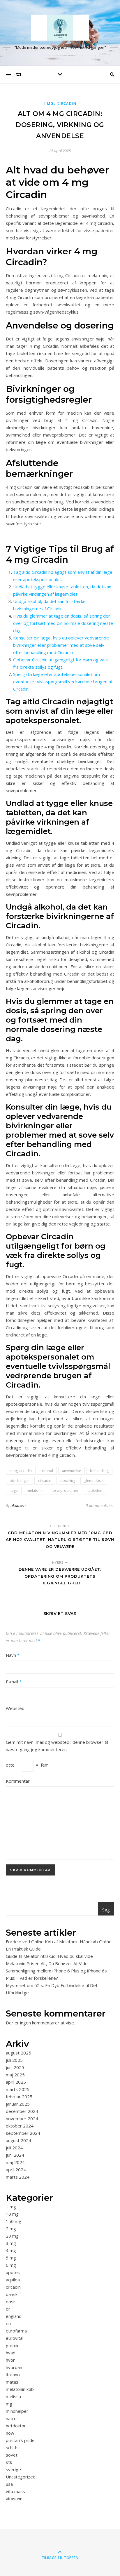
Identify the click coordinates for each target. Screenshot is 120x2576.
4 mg (49, 104)
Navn (13, 1655)
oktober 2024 (20, 2126)
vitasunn (14, 2499)
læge (14, 1491)
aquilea (13, 2280)
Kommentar (18, 1781)
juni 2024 (15, 2155)
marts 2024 (18, 2177)
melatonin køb (20, 2389)
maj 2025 (15, 2075)
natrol (12, 2418)
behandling (99, 1471)
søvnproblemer (65, 1491)
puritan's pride (20, 2440)
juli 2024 (14, 2148)
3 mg (11, 2243)
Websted (15, 1708)
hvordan (14, 2367)
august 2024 (18, 2140)
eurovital (15, 2338)
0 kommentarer (100, 1505)
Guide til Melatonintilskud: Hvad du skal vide (49, 1956)
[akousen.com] (60, 28)
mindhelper (17, 2411)
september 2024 (23, 2133)
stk (9, 2462)
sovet (12, 2455)
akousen (18, 1505)
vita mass (15, 2491)
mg (9, 2404)
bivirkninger (19, 1481)
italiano (13, 2375)
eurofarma (16, 2331)
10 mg (12, 2214)
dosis (11, 2302)
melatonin (35, 1491)
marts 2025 (18, 2089)
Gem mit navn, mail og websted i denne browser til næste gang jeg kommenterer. (57, 1746)
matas (12, 2382)
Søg (106, 1910)
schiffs (12, 2448)
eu (8, 2323)
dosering (68, 1481)
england (14, 2316)
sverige (13, 2469)
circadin (67, 104)
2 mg (11, 2229)
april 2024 (16, 2170)
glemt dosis (94, 1481)
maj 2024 (15, 2162)
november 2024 (22, 2118)
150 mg (14, 2221)
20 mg (12, 2236)
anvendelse (72, 1471)
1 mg (11, 2207)
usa (9, 2484)
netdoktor (16, 2426)
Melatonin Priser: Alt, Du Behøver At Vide (47, 1963)
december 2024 (22, 2111)
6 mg (11, 2265)
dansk (12, 2294)
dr (8, 2309)
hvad (11, 2353)
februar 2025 (19, 2097)
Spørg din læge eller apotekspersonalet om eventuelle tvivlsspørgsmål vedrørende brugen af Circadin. (63, 682)
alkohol (47, 1471)
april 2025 (16, 2082)
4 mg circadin (21, 1471)
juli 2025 (14, 2060)
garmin (13, 2345)
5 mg (11, 2258)
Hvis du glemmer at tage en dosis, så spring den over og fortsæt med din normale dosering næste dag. (63, 623)
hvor (10, 2360)
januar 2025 (18, 2104)
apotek (13, 2272)
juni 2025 (15, 2067)
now (10, 2433)
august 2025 (18, 2053)
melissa (13, 2396)
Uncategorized (21, 2477)
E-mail (14, 1682)
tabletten (95, 1491)
